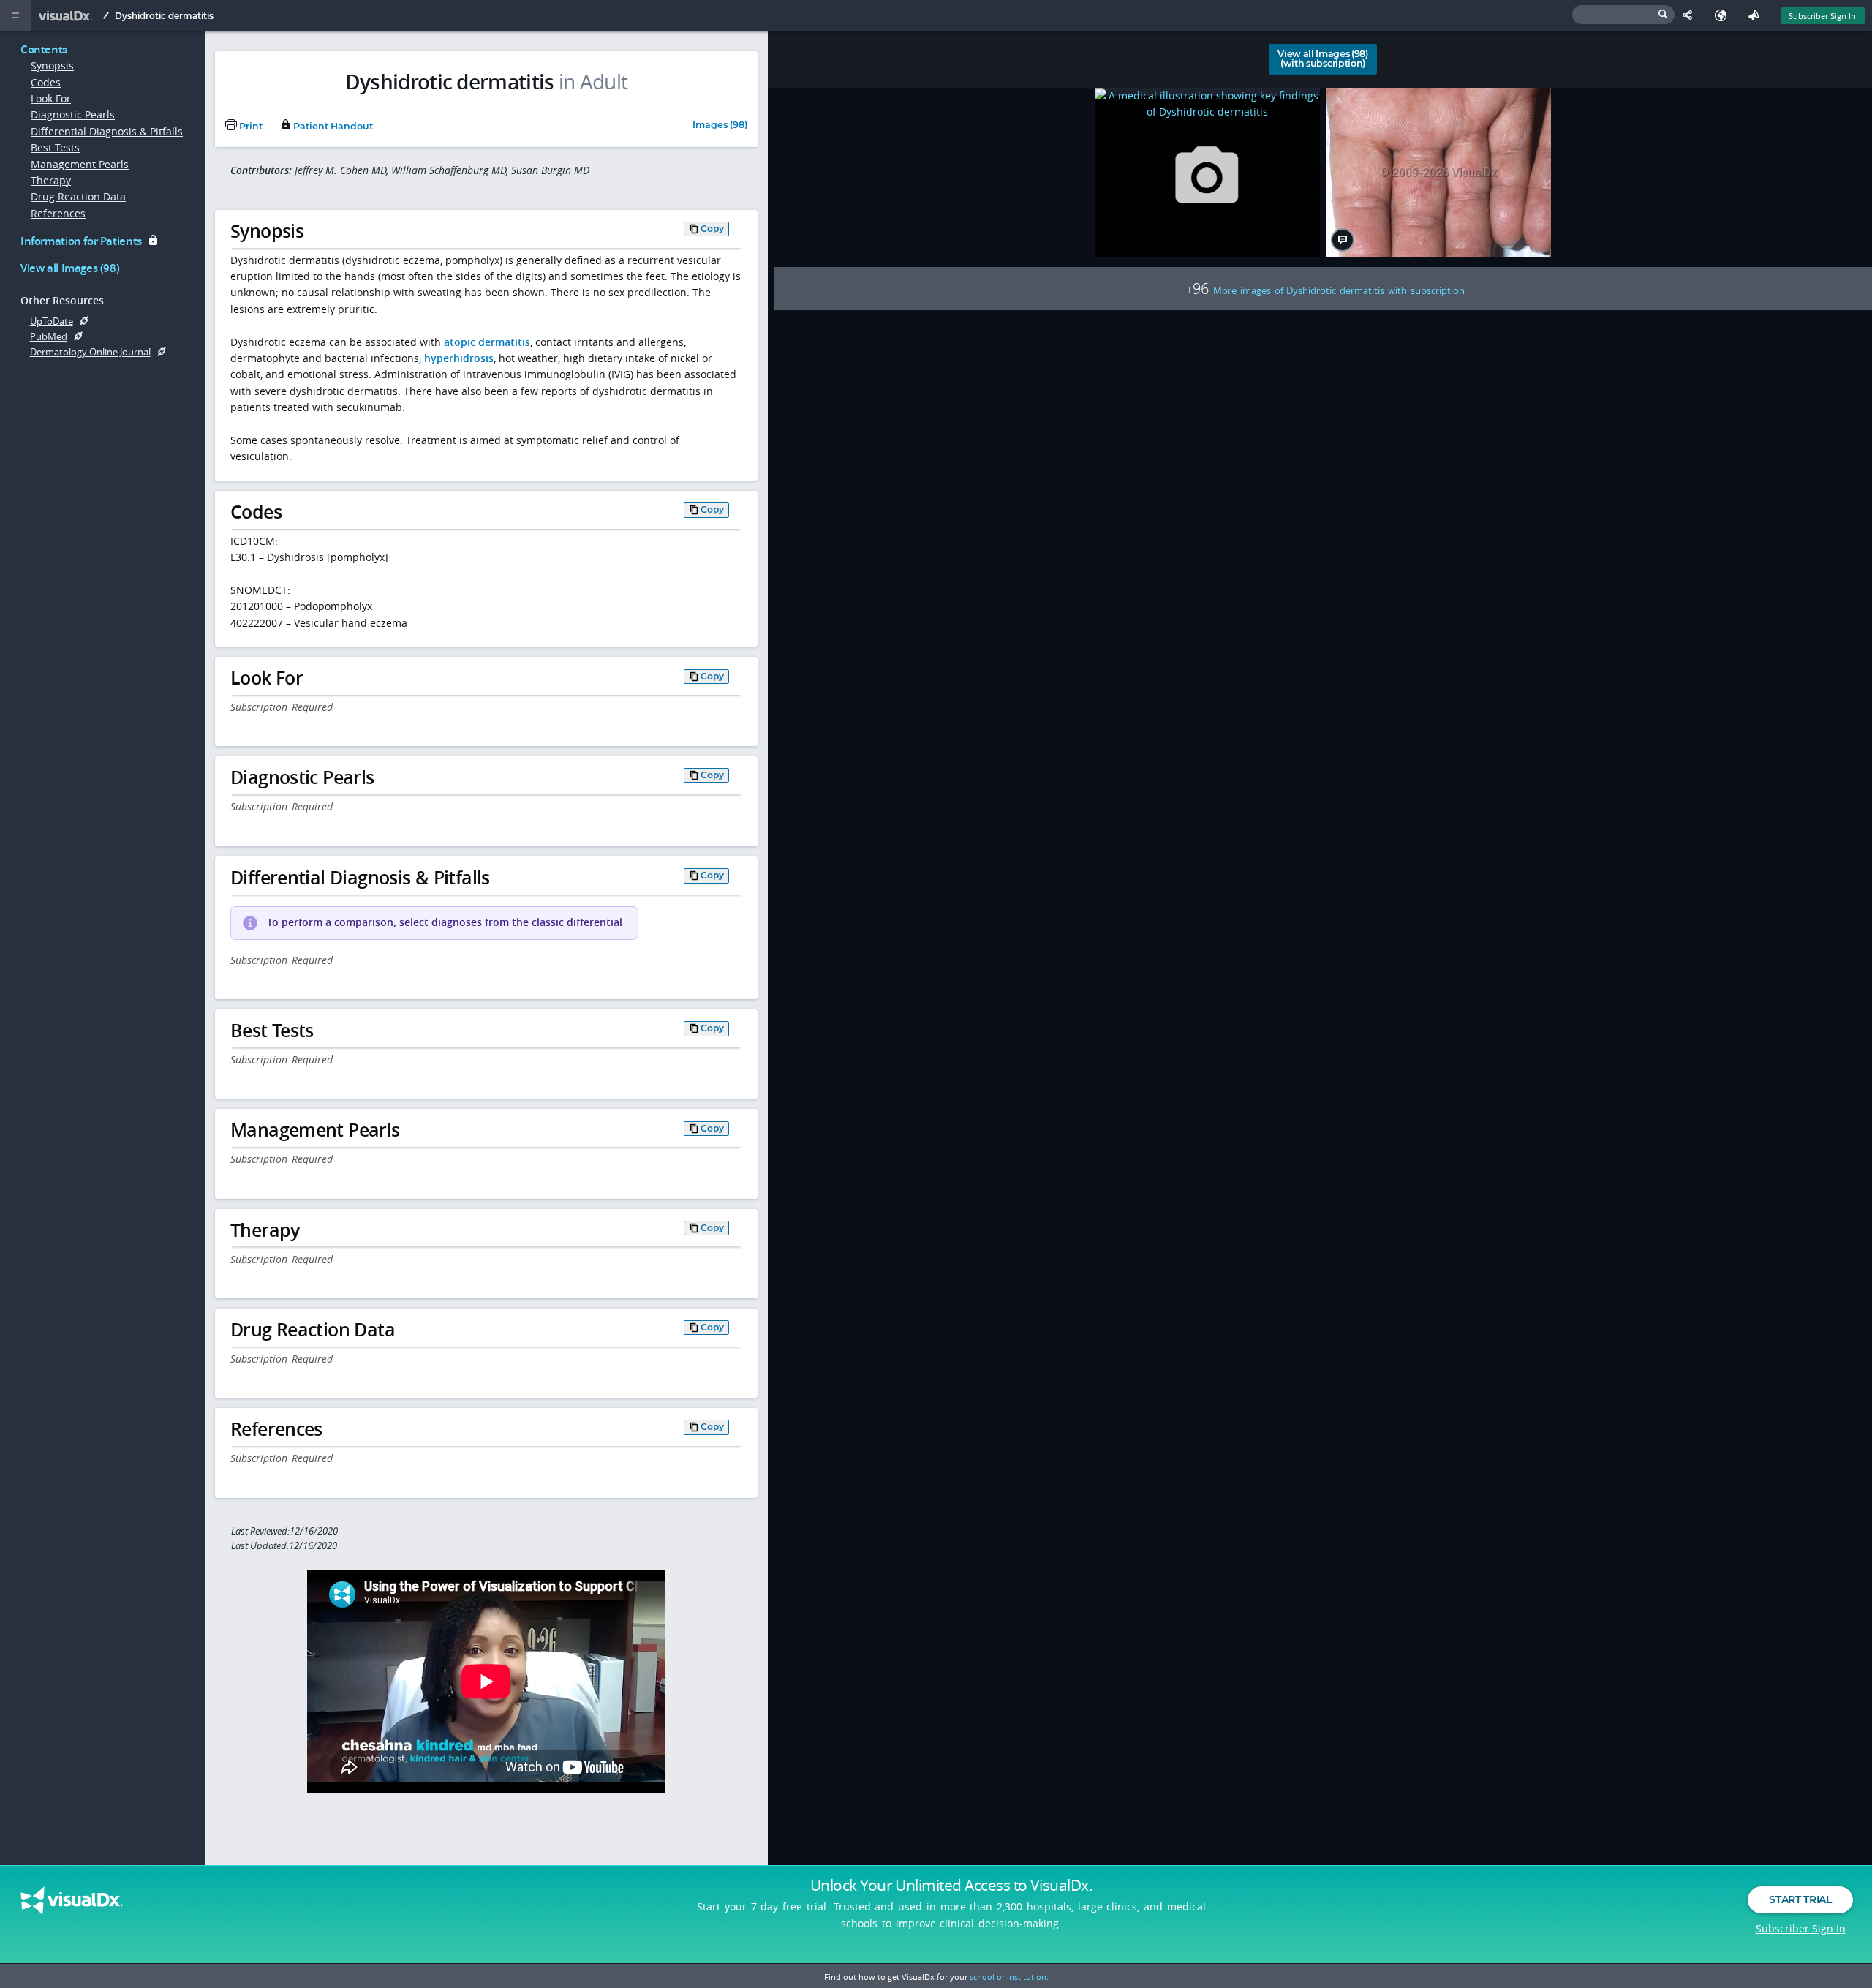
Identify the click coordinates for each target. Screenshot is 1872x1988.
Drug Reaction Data (78, 196)
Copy (712, 229)
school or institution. (1009, 1977)
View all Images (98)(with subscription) (1323, 59)
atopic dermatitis (487, 342)
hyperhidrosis (459, 358)
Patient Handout (332, 126)
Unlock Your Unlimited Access (951, 1885)
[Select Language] (1724, 15)
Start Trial (1800, 1899)
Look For (51, 98)
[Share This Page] (1691, 15)
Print (250, 126)
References (58, 213)
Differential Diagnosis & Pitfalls (107, 131)
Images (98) (720, 125)
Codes (46, 82)
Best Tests (55, 147)
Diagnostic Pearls (73, 114)
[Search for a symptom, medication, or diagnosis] (1623, 15)
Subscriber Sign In (1822, 16)
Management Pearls (80, 164)
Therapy (51, 180)
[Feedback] (1757, 15)
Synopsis (52, 65)
